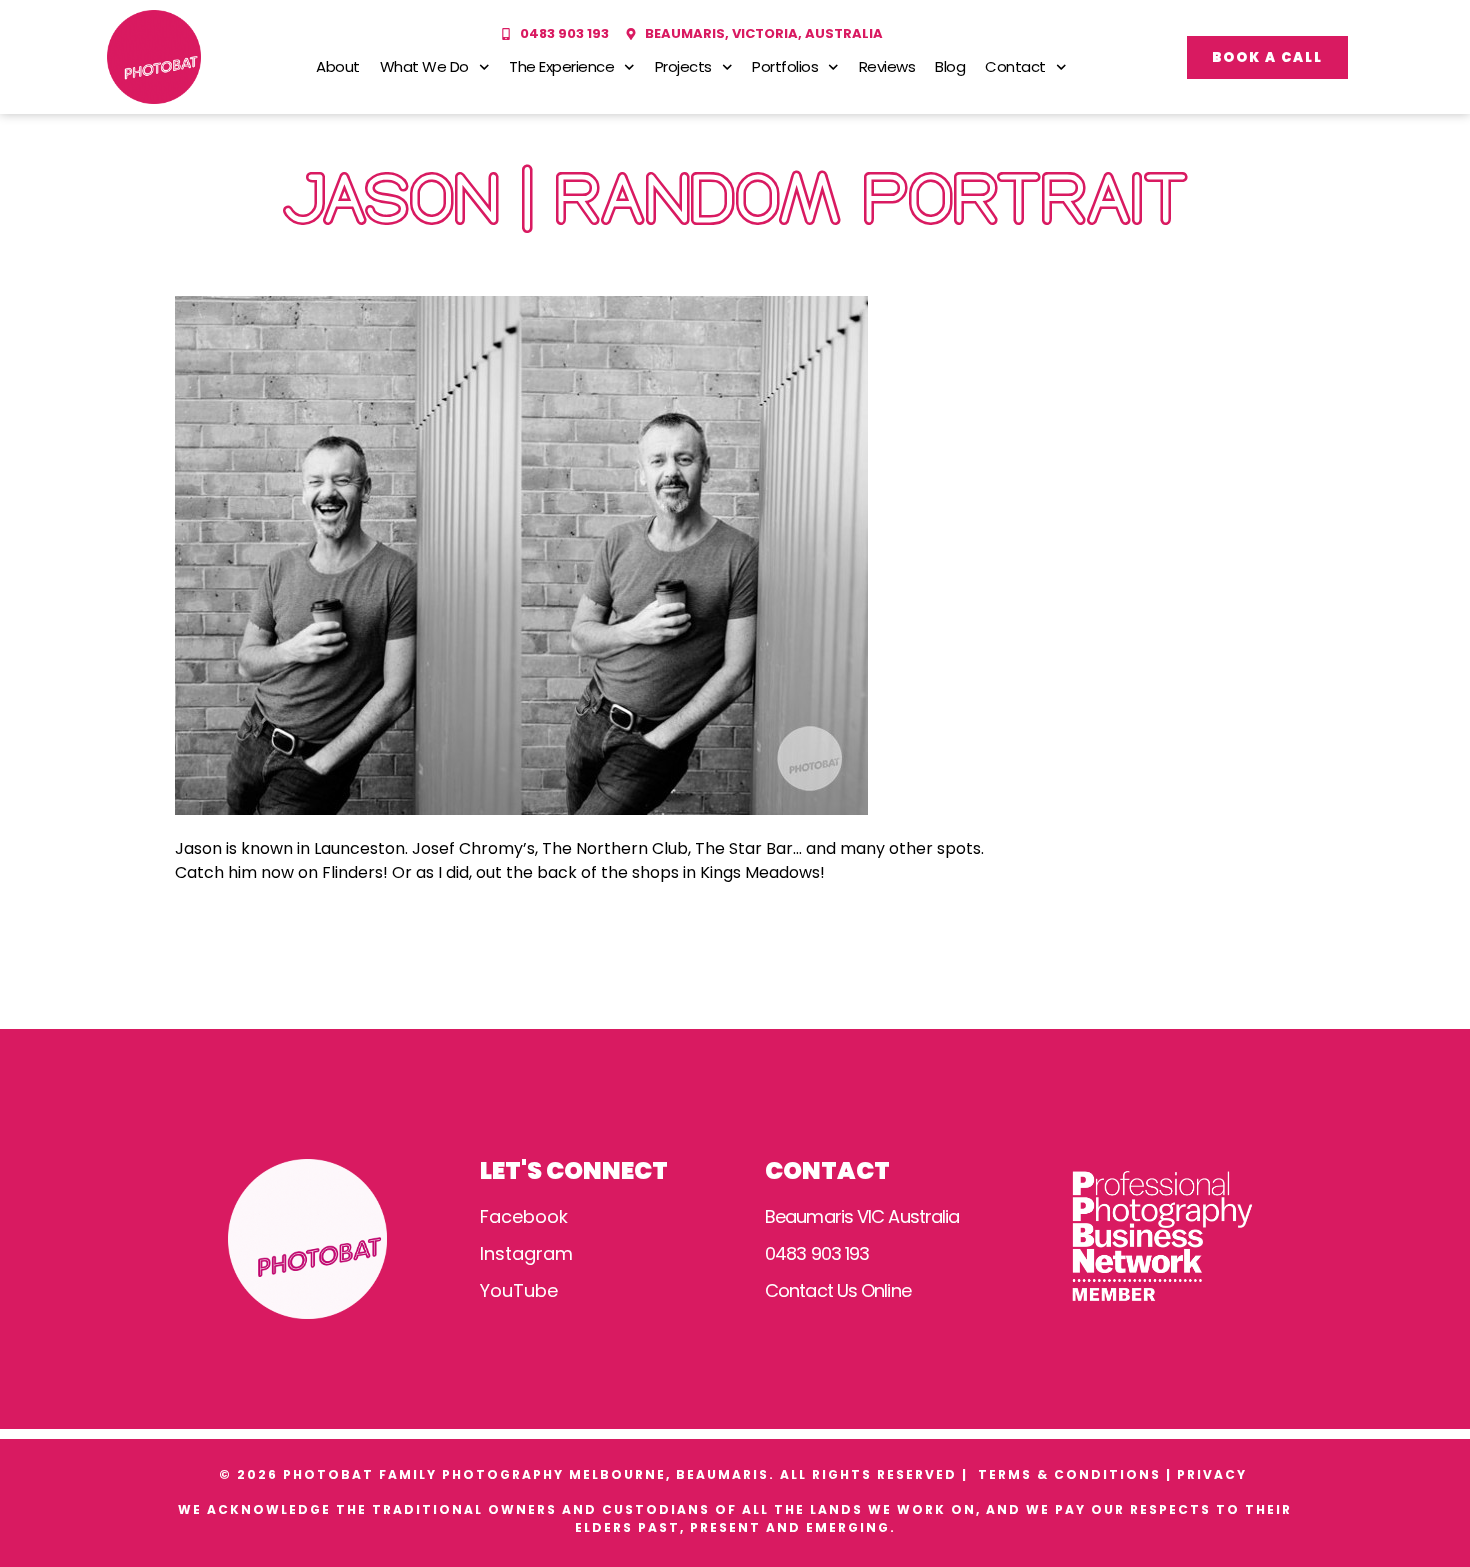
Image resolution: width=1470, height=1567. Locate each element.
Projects (683, 66)
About (338, 66)
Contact (1015, 66)
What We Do (424, 66)
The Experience (561, 66)
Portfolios (785, 66)
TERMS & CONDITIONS (1069, 1474)
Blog (950, 66)
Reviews (887, 66)
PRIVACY (1214, 1474)
